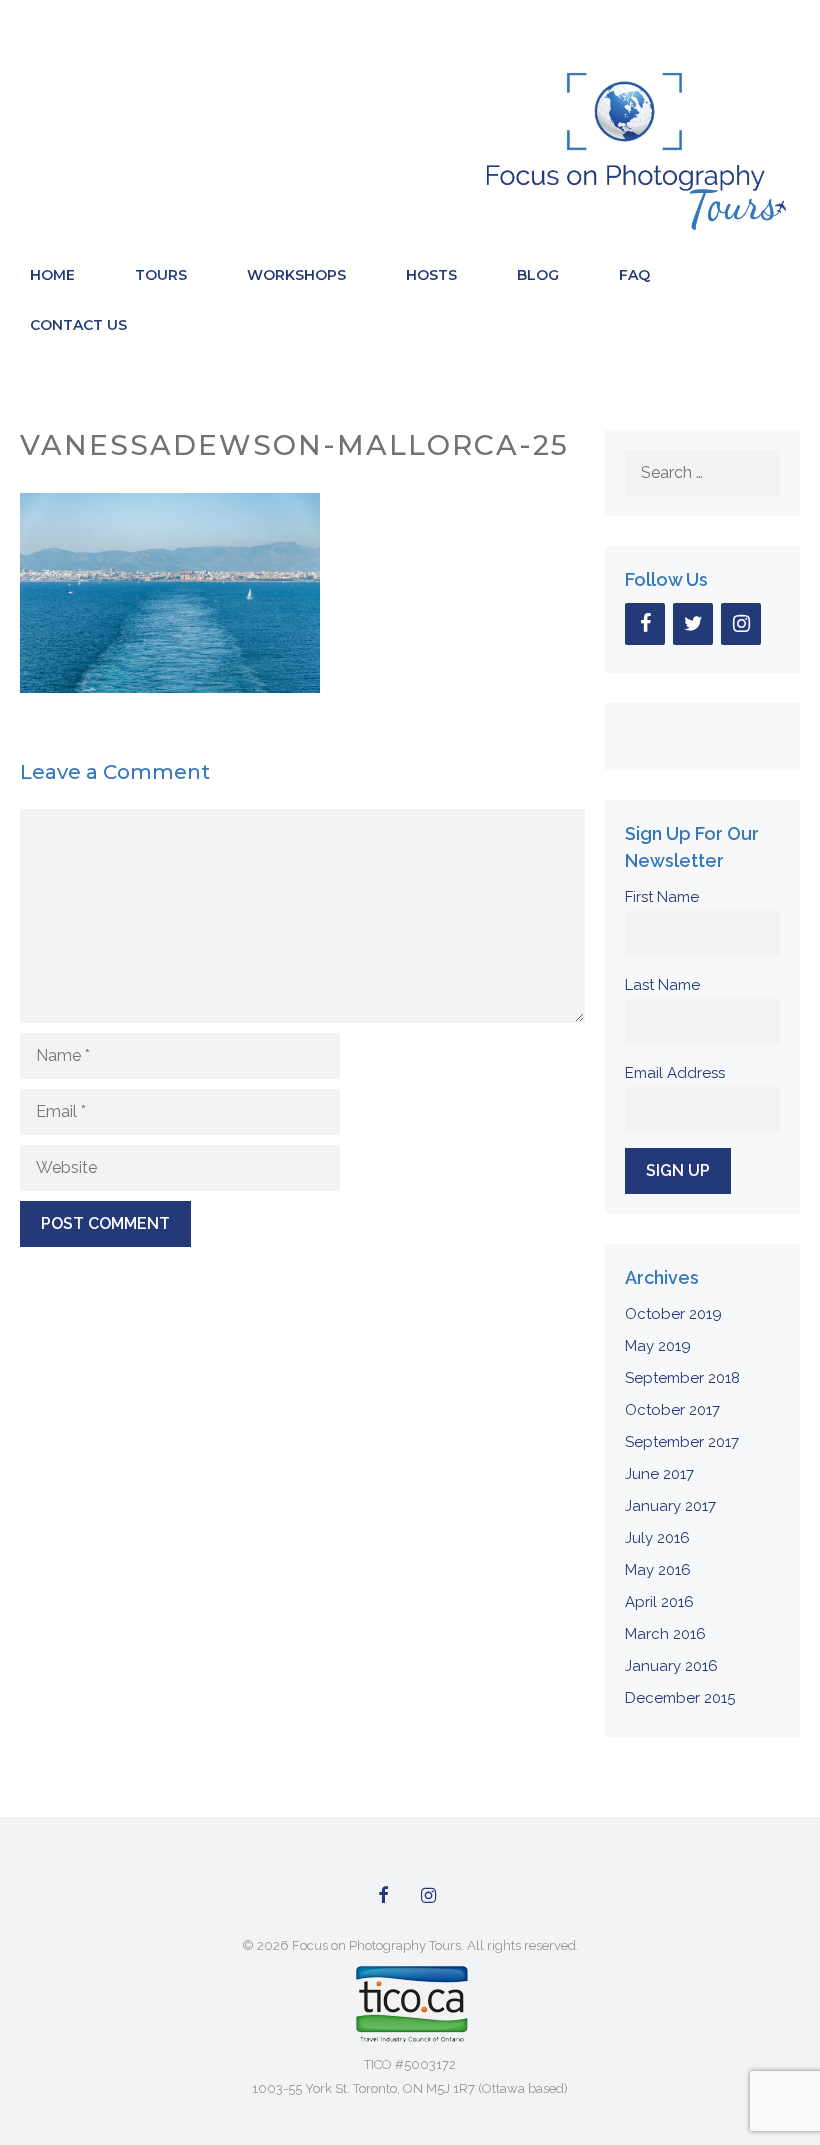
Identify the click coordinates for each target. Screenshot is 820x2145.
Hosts (431, 275)
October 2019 (673, 1314)
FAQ (634, 275)
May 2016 (658, 1570)
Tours (161, 275)
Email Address (675, 1073)
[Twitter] (693, 624)
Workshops (296, 275)
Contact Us (78, 325)
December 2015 (680, 1698)
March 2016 (665, 1634)
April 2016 (659, 1602)
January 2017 (670, 1506)
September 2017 (682, 1442)
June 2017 (659, 1474)
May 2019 (658, 1346)
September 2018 (682, 1378)
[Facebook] (645, 624)
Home (52, 275)
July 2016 (657, 1538)
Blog (538, 275)
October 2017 (672, 1410)
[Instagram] (741, 624)
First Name (662, 897)
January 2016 (671, 1666)
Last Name (662, 985)
